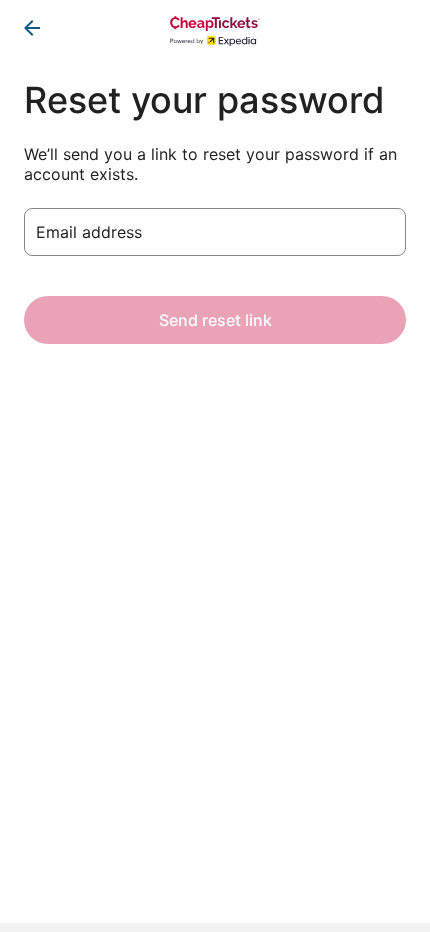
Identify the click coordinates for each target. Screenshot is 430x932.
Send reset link (215, 320)
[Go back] (32, 28)
